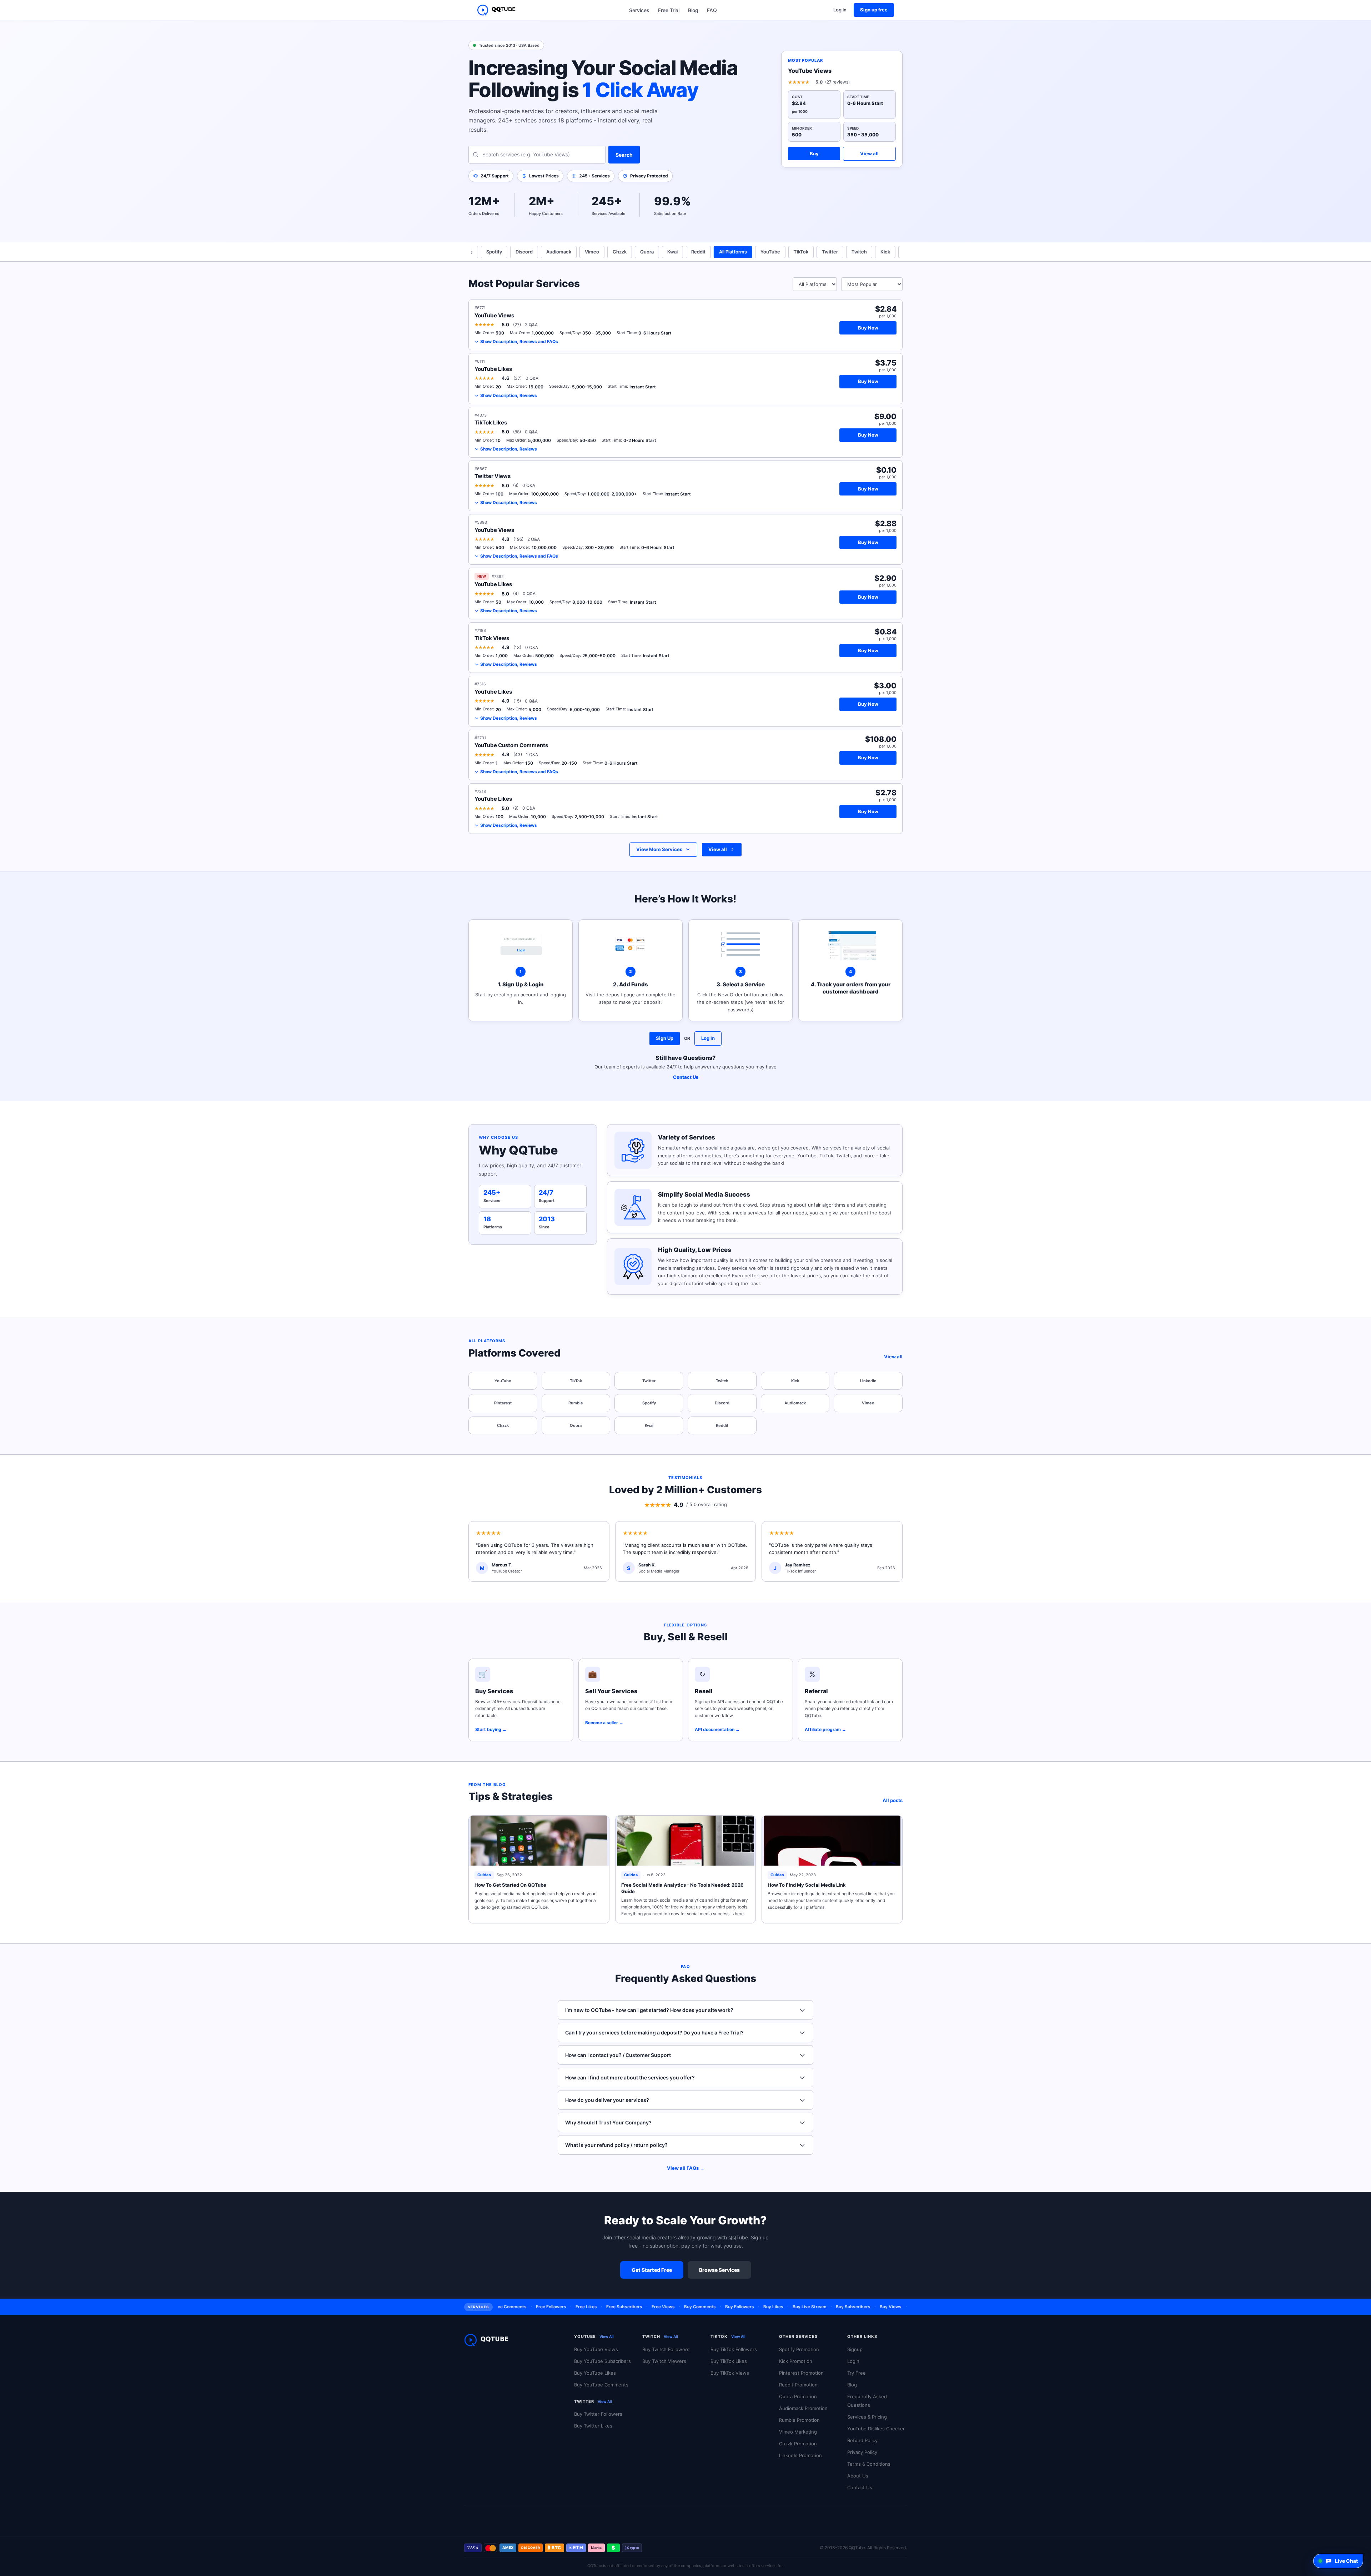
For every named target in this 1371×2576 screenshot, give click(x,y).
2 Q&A (534, 539)
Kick (801, 252)
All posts (893, 1800)
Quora (562, 252)
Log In (708, 1038)
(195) (518, 539)
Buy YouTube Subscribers (602, 2361)
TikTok (716, 252)
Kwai (588, 252)
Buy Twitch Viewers (664, 2361)
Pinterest (862, 252)
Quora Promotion (798, 2396)
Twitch (775, 252)
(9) (516, 485)
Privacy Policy (862, 2452)
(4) (516, 593)
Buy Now (868, 328)
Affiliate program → (825, 1729)
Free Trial (669, 10)
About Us (858, 2476)
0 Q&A (532, 378)
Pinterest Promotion (801, 2373)
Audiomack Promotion (803, 2408)
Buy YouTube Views (596, 2349)
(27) (517, 325)
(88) (517, 432)
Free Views (590, 2307)
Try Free (857, 2373)
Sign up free (874, 10)
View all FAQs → (686, 2168)
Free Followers (895, 2307)
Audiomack (474, 252)
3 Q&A (531, 325)
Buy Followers (666, 2307)
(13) (517, 647)
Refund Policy (862, 2440)
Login (853, 2361)
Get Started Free (652, 2270)
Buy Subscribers (780, 2307)
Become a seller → (604, 1723)
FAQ (712, 10)
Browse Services (719, 2270)
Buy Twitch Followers (666, 2349)
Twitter (745, 252)
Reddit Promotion (798, 2385)
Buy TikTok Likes (729, 2361)
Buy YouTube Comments (601, 2385)
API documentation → (717, 1729)
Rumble (894, 252)
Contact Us (686, 1077)
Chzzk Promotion (798, 2444)
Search (624, 155)
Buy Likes (700, 2307)
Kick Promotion (796, 2361)
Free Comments (854, 2307)
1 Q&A (532, 754)
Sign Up (665, 1038)
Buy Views (817, 2307)
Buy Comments (627, 2307)
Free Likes (513, 2307)
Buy (814, 154)
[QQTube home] (496, 10)
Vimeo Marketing (798, 2432)
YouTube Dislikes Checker (876, 2429)
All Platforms (648, 252)
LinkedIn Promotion (800, 2455)
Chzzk (535, 252)
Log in (840, 10)
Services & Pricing (867, 2417)
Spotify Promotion (799, 2349)
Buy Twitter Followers (598, 2414)
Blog (693, 10)
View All (607, 2336)
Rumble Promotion (799, 2420)
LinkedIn (828, 252)
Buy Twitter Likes (593, 2426)
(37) (518, 378)
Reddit (614, 252)
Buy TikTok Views (730, 2373)
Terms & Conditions (869, 2464)
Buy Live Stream (736, 2307)
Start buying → (491, 1729)
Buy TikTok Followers (734, 2349)
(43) (518, 754)
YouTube (686, 252)
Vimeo (507, 252)
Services (639, 10)
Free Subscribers (551, 2307)
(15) (517, 701)
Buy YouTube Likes (595, 2373)
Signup (855, 2349)
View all (869, 154)
